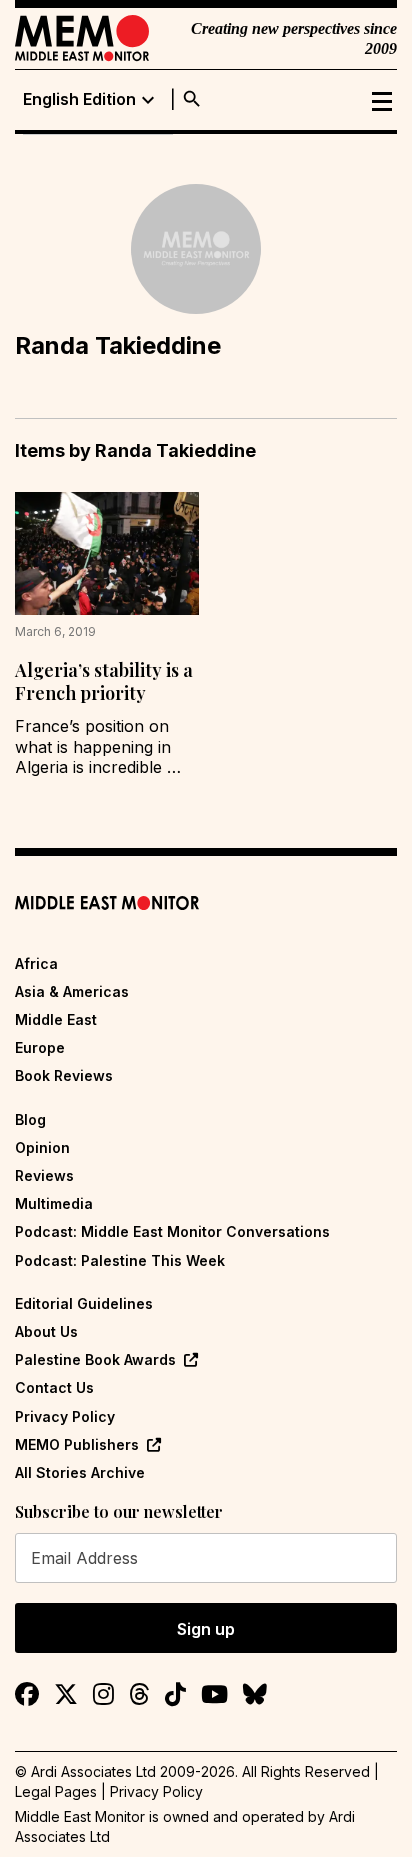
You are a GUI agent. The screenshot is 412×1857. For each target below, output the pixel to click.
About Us (46, 1331)
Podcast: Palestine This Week (120, 1260)
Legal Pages (56, 1791)
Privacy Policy (65, 1416)
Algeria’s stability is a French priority (104, 681)
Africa (36, 963)
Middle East (56, 1019)
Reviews (44, 1175)
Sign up (206, 1629)
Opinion (42, 1147)
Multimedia (54, 1203)
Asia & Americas (72, 991)
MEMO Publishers (77, 1444)
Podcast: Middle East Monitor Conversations (172, 1231)
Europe (40, 1047)
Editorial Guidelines (84, 1303)
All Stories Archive (80, 1472)
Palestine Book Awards (95, 1359)
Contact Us (54, 1387)
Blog (30, 1119)
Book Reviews (64, 1075)
